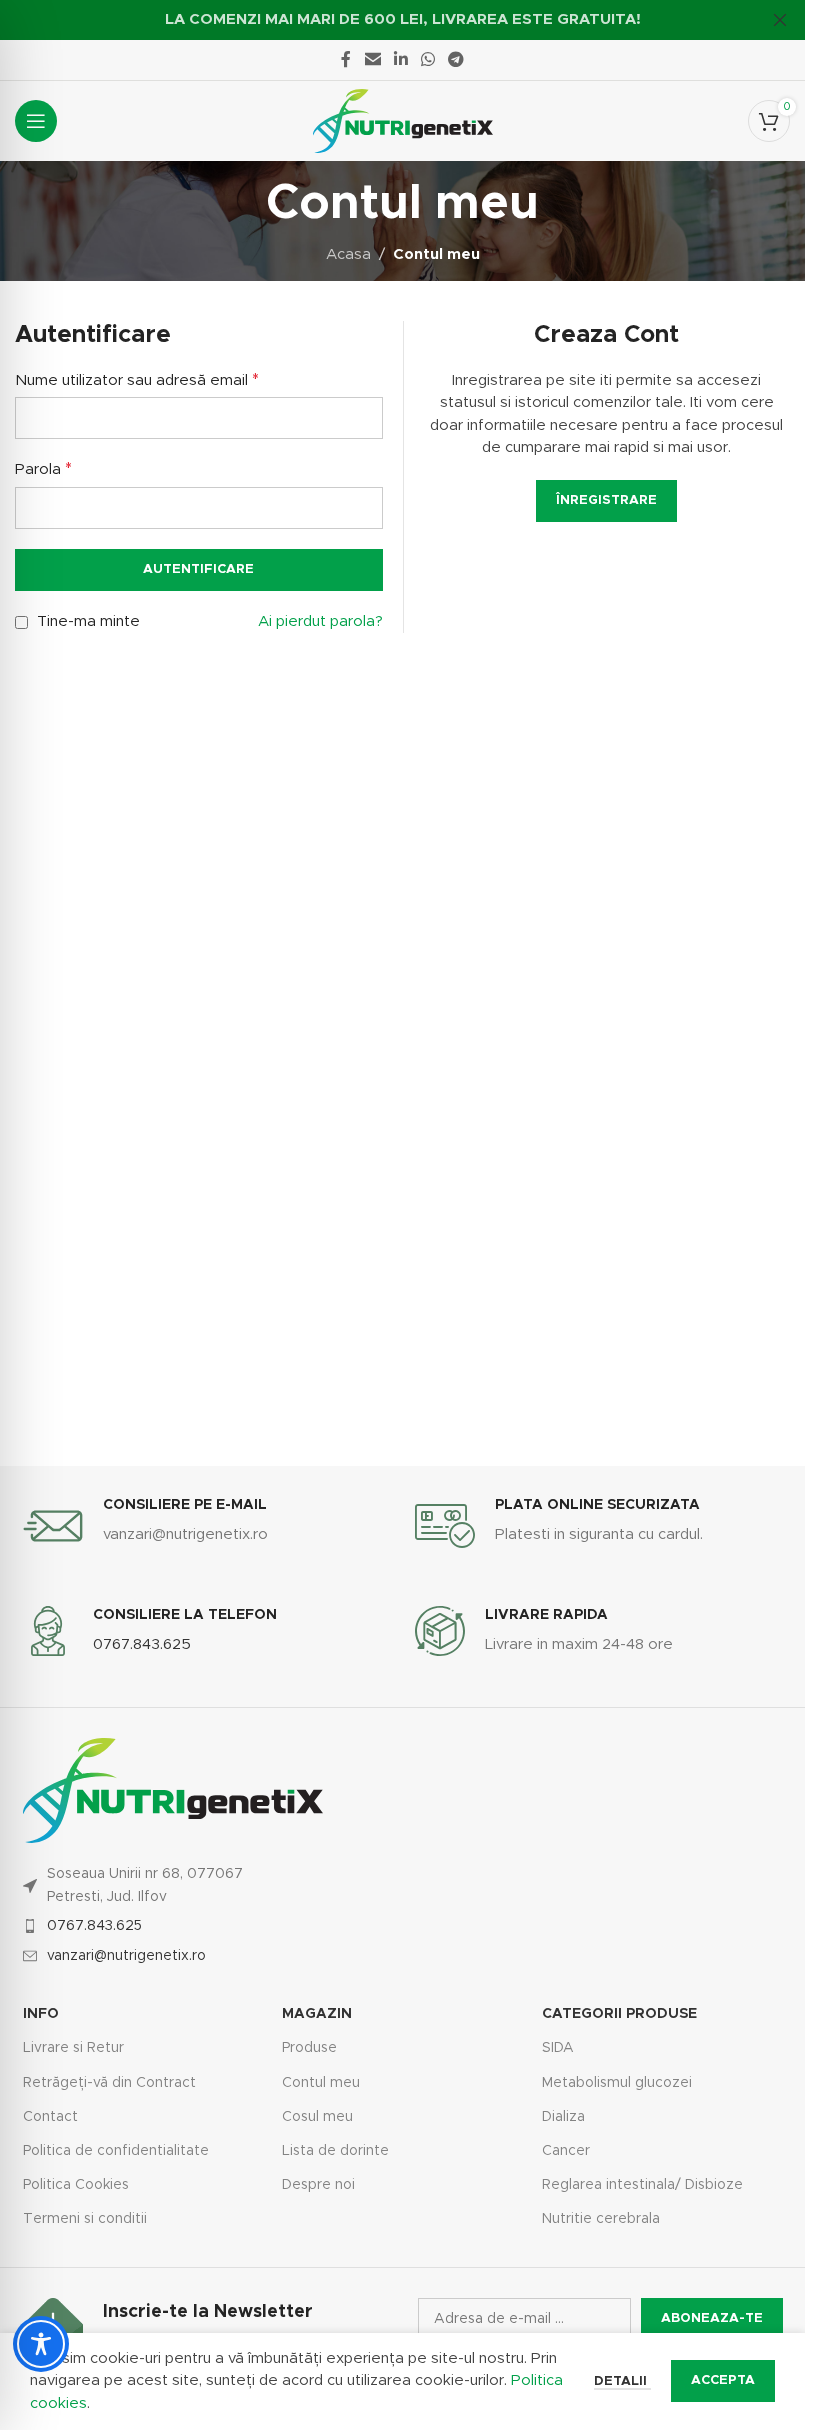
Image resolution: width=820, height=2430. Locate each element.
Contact (50, 2117)
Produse (309, 2048)
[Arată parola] (362, 508)
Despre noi (318, 2185)
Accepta (723, 2380)
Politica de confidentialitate (116, 2151)
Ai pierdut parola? (320, 621)
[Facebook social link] (346, 59)
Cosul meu (317, 2117)
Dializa (563, 2117)
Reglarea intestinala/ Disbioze (642, 2185)
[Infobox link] (204, 1526)
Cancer (566, 2151)
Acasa (348, 254)
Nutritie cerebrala (601, 2219)
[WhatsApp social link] (428, 59)
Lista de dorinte (335, 2151)
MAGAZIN (317, 2014)
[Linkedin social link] (400, 59)
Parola (43, 469)
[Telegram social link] (456, 59)
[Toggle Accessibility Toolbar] (41, 2344)
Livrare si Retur (73, 2048)
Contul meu (321, 2083)
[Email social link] (372, 59)
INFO (41, 2014)
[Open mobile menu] (36, 121)
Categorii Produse (619, 2014)
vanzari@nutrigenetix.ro (126, 1956)
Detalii (622, 2381)
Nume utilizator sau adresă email (137, 380)
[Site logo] (403, 120)
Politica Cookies (76, 2185)
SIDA (558, 2048)
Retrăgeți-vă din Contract (109, 2083)
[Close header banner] (780, 20)
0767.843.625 (94, 1926)
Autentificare (198, 569)
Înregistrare (606, 500)
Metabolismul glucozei (617, 2083)
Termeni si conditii (85, 2219)
